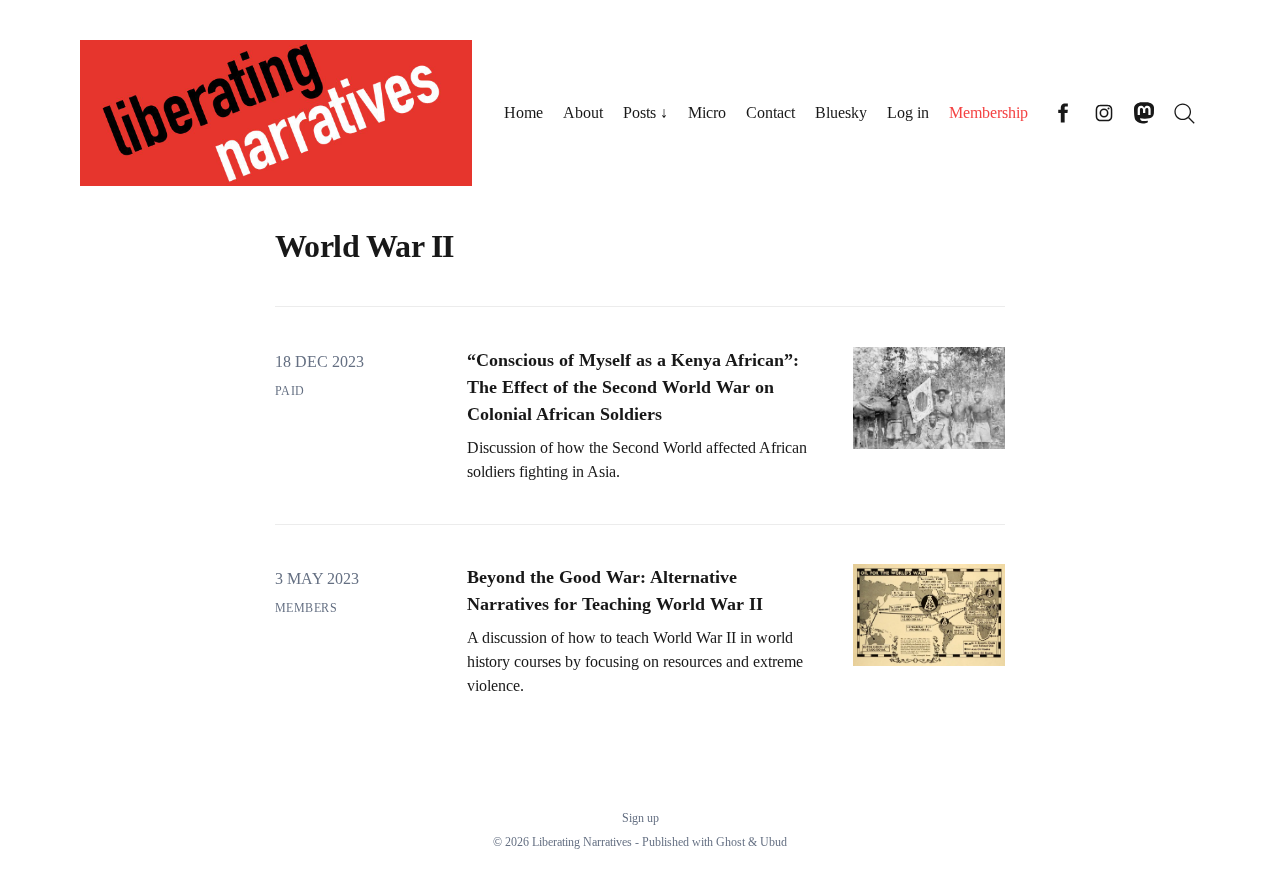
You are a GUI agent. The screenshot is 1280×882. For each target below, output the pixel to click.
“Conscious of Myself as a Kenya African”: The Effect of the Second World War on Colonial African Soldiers (633, 387)
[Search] (1184, 113)
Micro (707, 112)
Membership (988, 112)
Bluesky (841, 112)
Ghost (730, 842)
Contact (770, 112)
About (583, 112)
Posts (639, 112)
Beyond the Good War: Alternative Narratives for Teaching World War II (615, 590)
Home (523, 112)
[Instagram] (1104, 113)
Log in (908, 112)
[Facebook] (1064, 113)
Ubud (773, 842)
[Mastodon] (1144, 113)
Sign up (640, 818)
